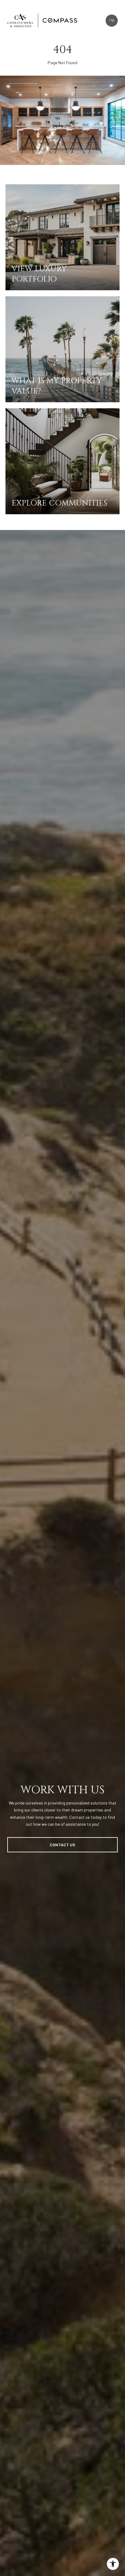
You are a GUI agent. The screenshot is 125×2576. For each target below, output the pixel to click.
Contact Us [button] (62, 1845)
